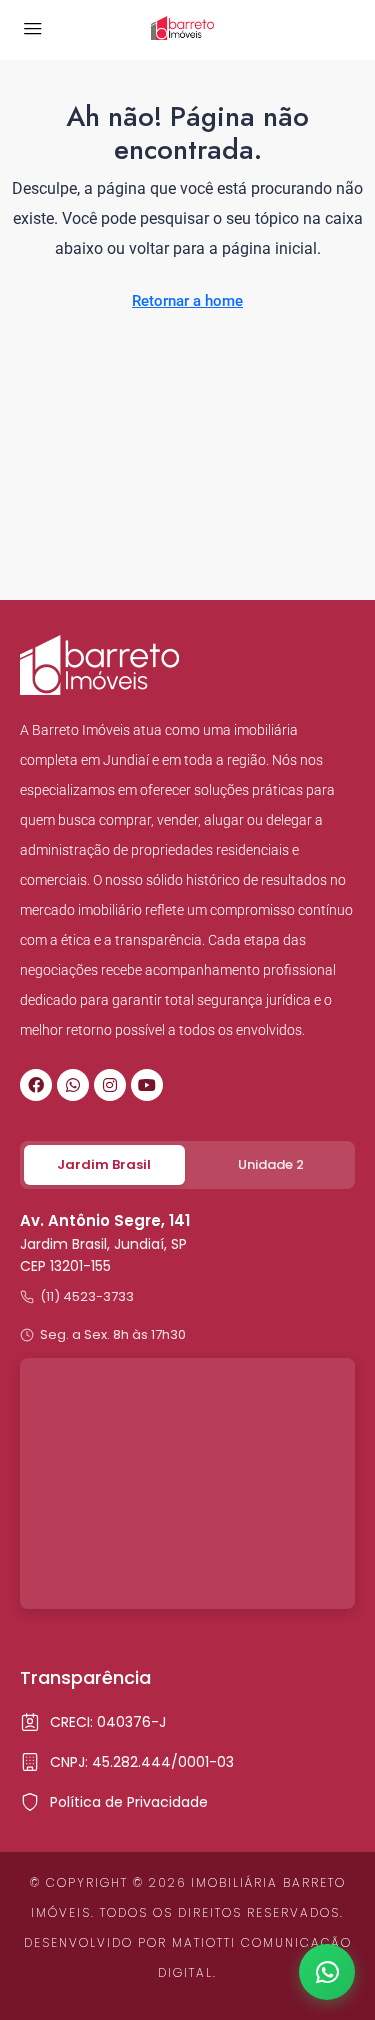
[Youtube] (147, 1085)
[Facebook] (36, 1085)
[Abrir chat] (327, 1972)
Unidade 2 (271, 1164)
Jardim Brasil (104, 1164)
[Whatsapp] (73, 1085)
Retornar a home (187, 301)
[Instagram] (110, 1085)
